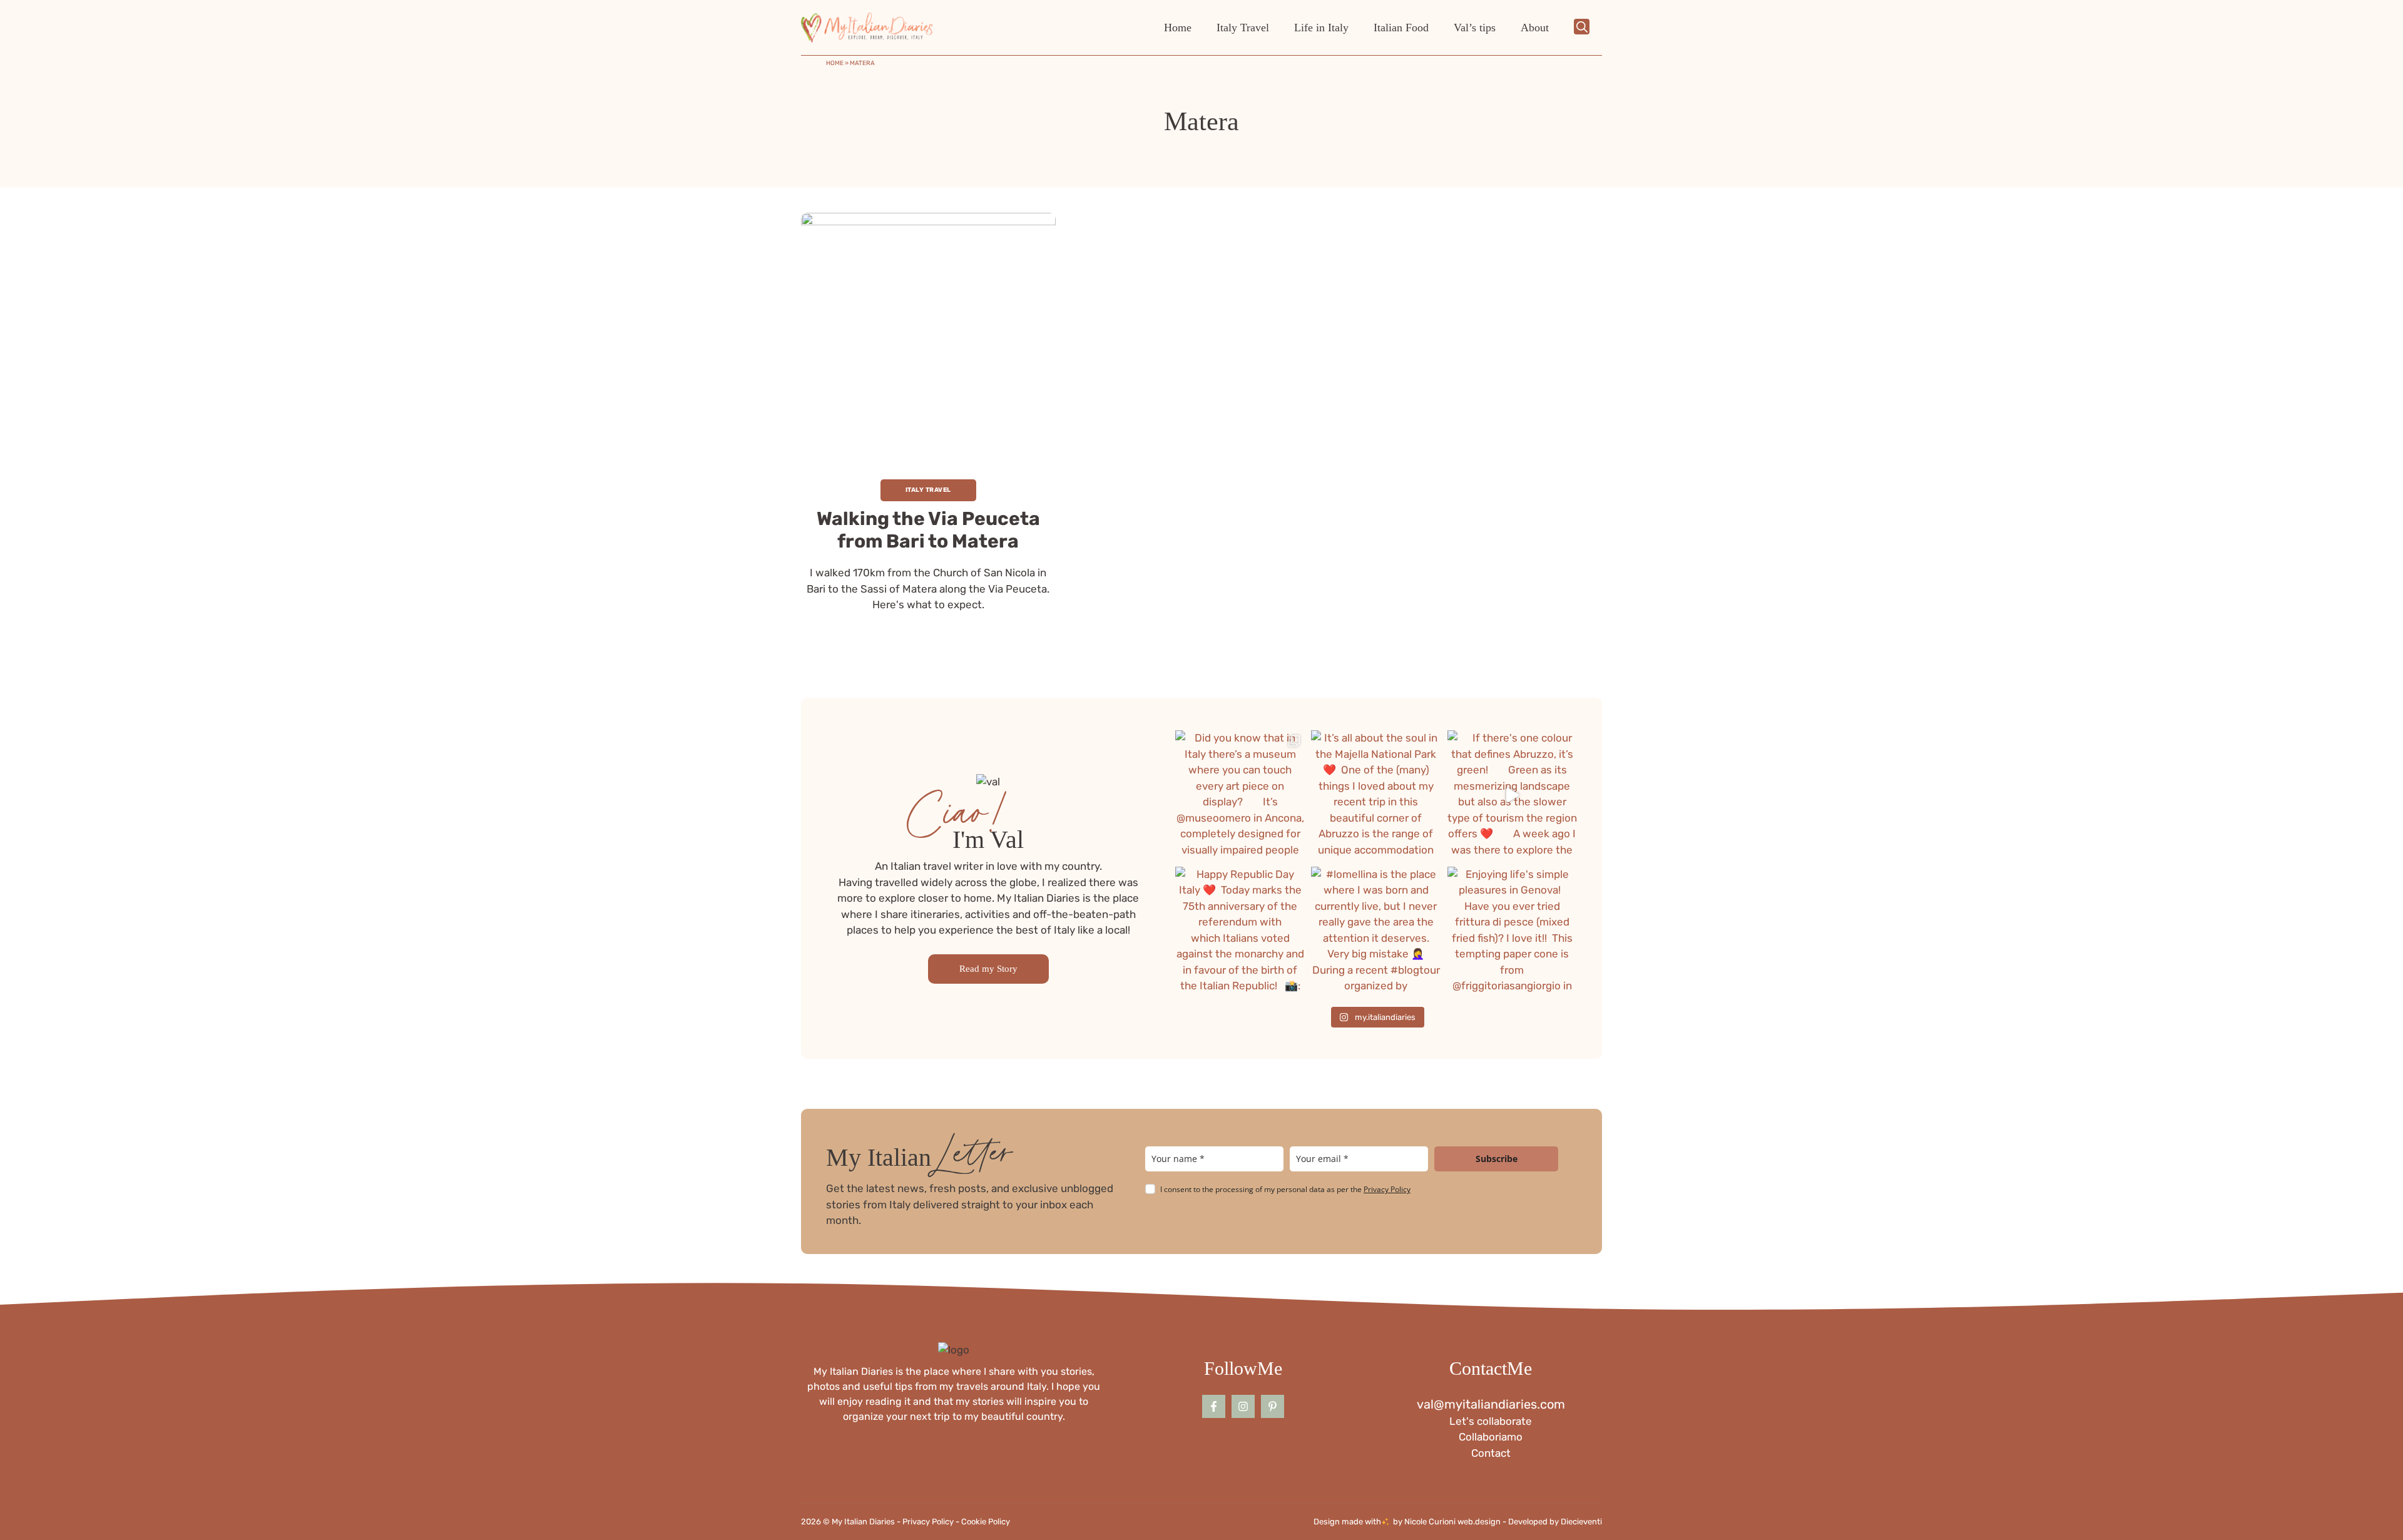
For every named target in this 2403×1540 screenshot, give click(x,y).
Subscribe (1497, 1159)
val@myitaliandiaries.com (1491, 1404)
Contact (1491, 1453)
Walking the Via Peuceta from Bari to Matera (928, 530)
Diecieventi (1581, 1522)
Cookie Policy (986, 1522)
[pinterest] (1273, 1406)
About (1535, 28)
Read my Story (988, 969)
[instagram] (1243, 1406)
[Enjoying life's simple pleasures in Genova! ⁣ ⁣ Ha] (1512, 931)
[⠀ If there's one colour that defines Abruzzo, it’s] (1512, 795)
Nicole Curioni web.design (1452, 1522)
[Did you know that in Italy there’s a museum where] (1240, 795)
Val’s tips (1475, 28)
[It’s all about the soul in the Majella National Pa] (1376, 795)
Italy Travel (1243, 28)
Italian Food (1401, 28)
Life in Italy (1321, 28)
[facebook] (1214, 1406)
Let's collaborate (1491, 1421)
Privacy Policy (1387, 1189)
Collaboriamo (1491, 1437)
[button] (1582, 28)
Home (1178, 28)
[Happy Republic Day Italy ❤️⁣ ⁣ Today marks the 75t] (1240, 931)
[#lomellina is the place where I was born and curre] (1376, 931)
